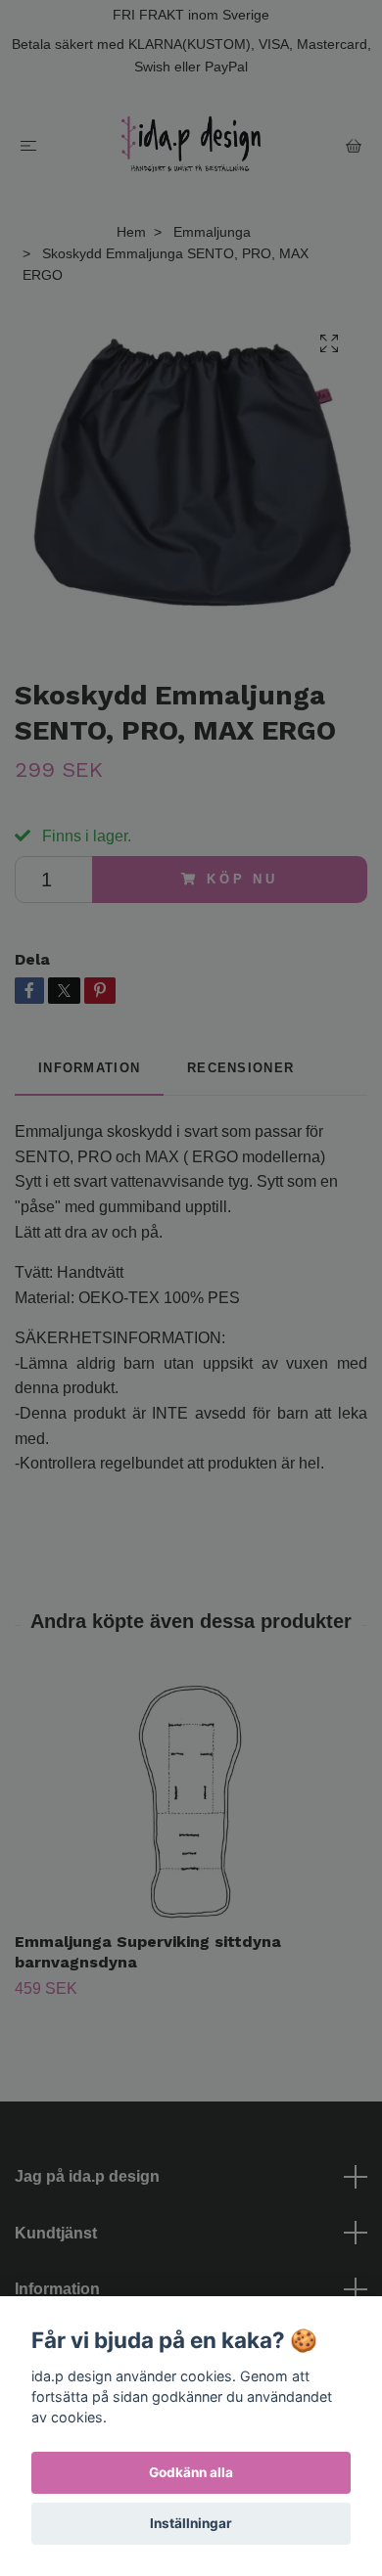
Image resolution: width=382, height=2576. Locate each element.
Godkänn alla (191, 2472)
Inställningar (191, 2523)
